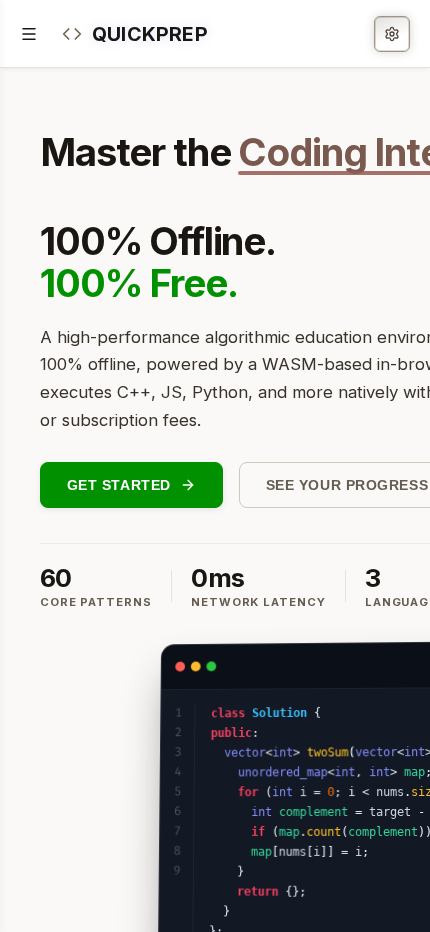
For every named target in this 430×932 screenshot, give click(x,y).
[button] (135, 33)
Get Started (119, 485)
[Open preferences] (392, 34)
